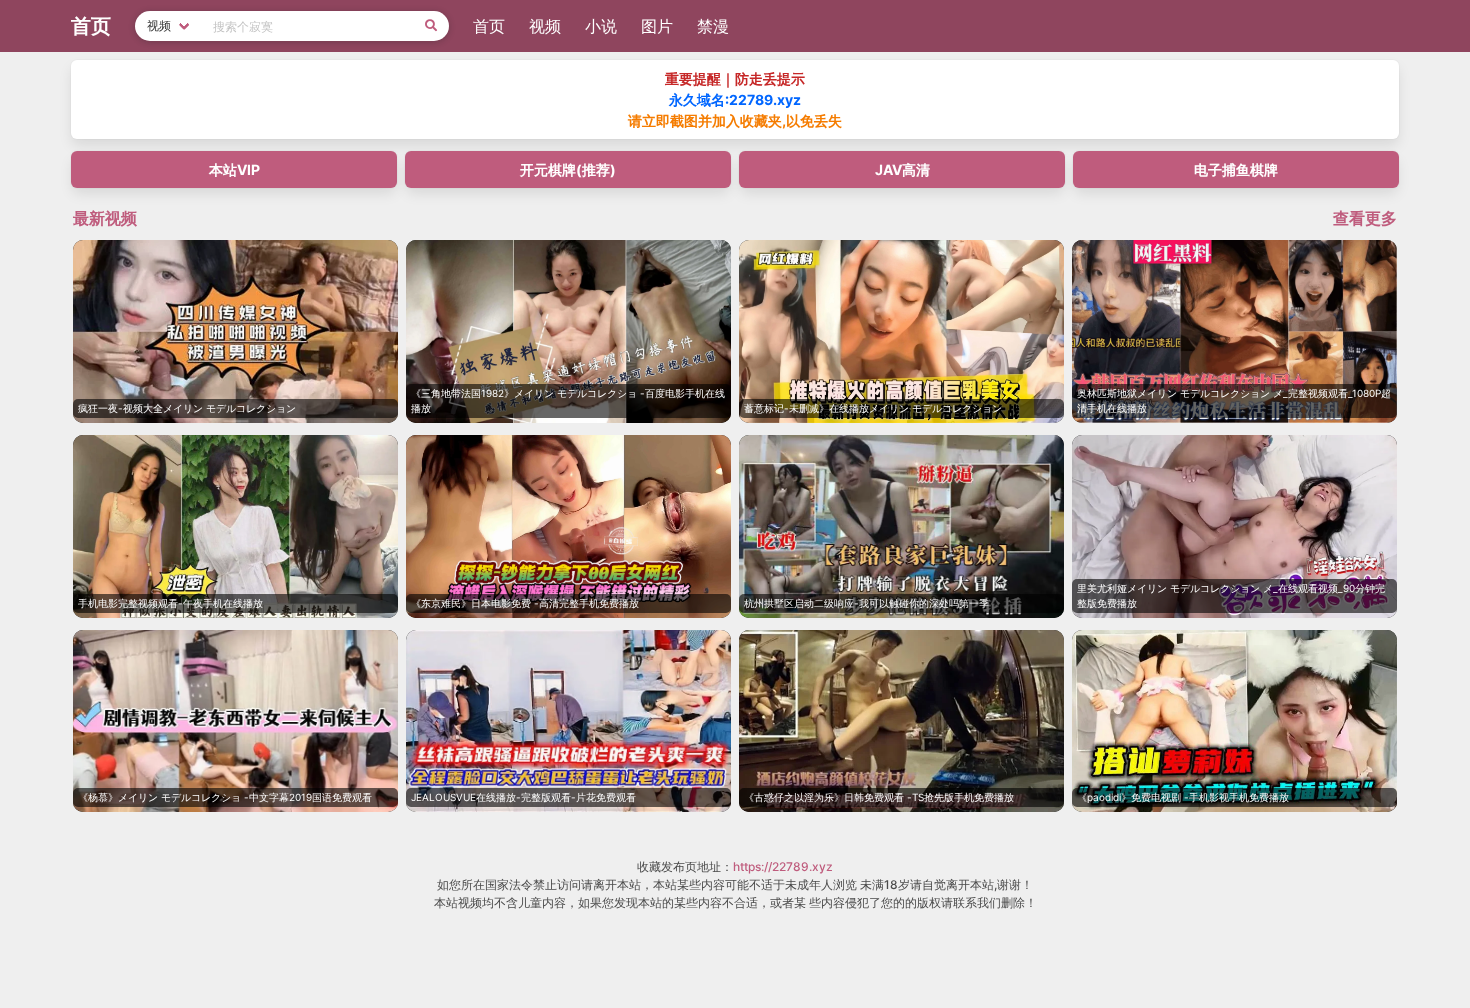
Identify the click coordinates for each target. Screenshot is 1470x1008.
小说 (601, 26)
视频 (545, 26)
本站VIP (234, 169)
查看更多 (1365, 218)
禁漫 (713, 26)
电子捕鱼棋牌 (1236, 169)
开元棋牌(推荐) (568, 169)
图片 (657, 26)
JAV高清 (902, 169)
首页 (489, 26)
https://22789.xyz (783, 866)
